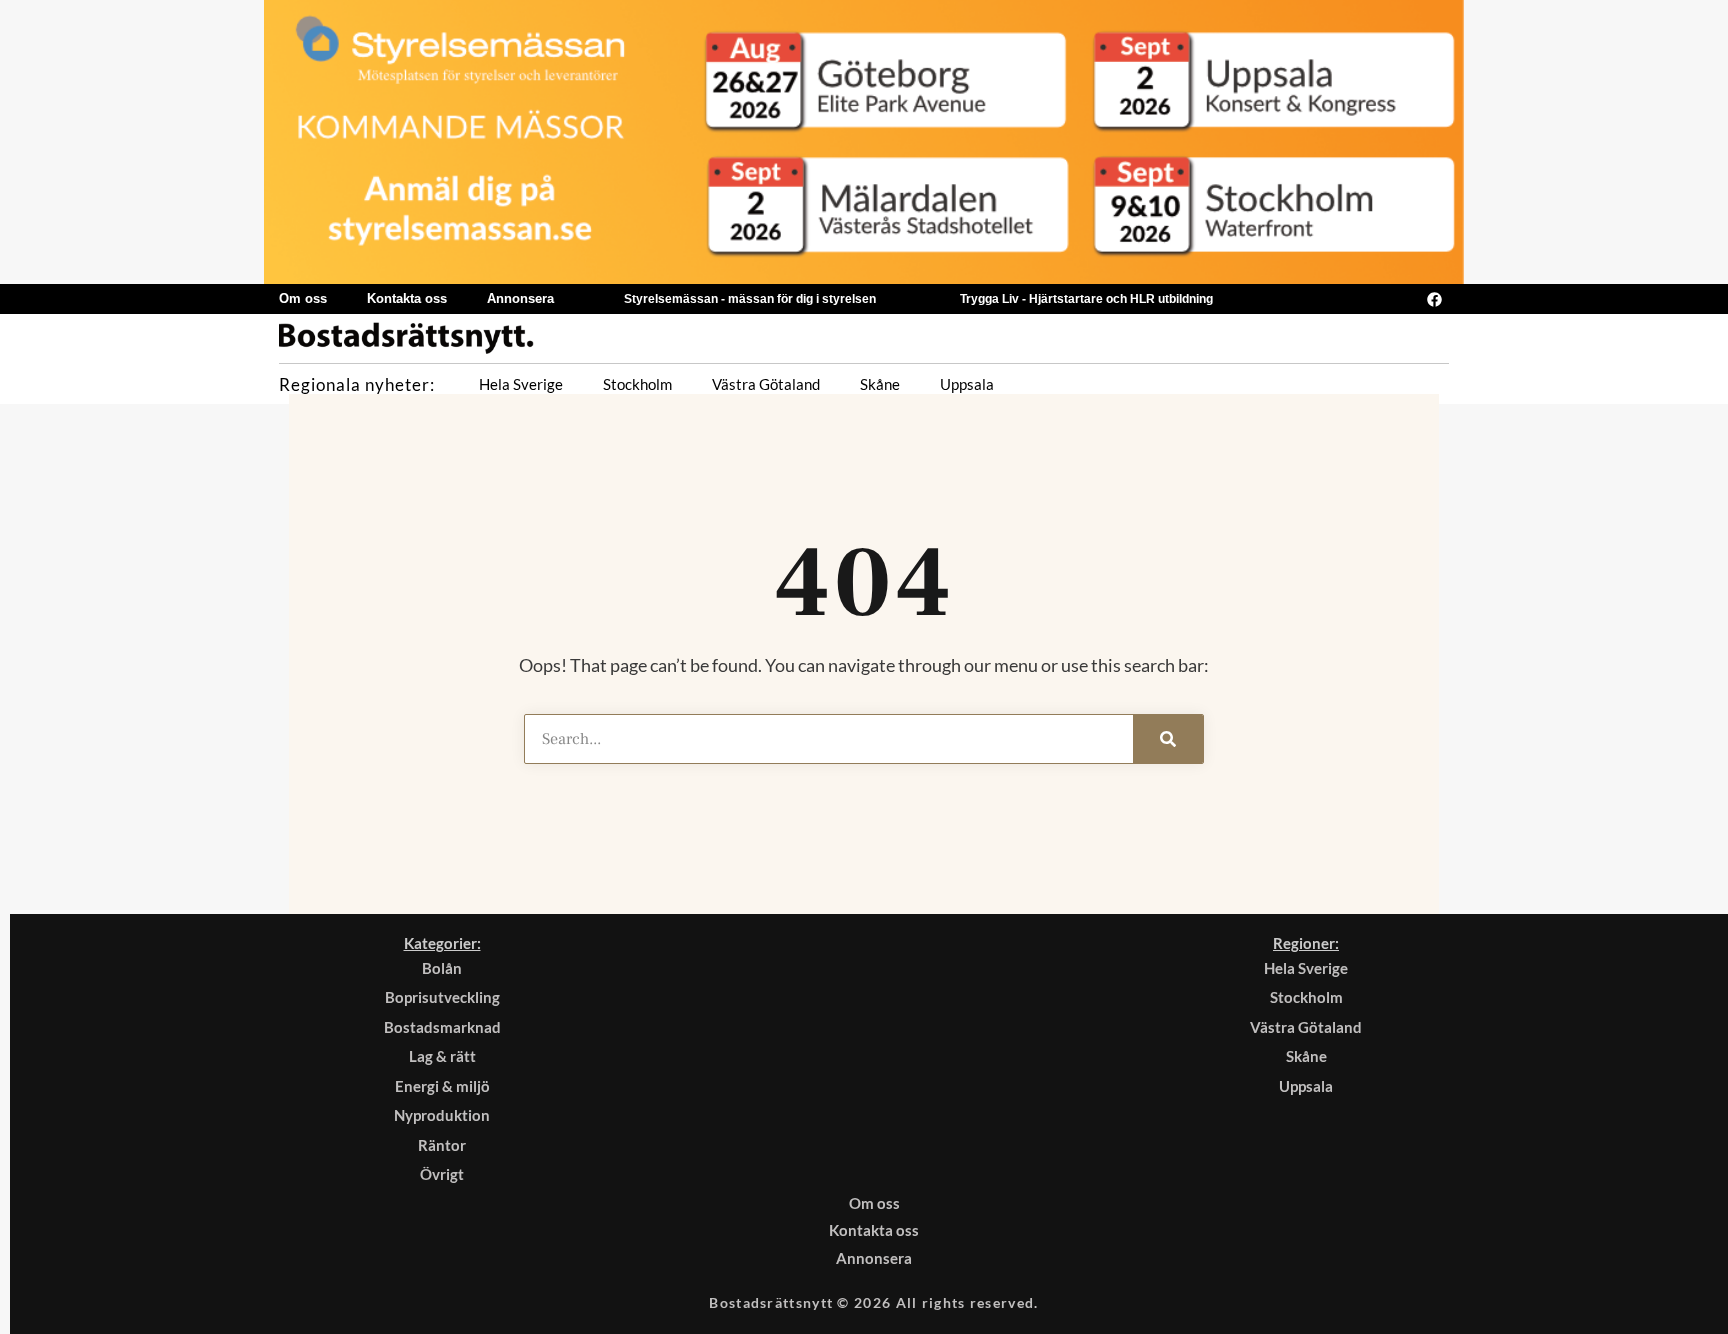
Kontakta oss (407, 298)
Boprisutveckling (442, 997)
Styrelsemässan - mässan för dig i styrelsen (750, 299)
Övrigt (442, 1174)
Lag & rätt (442, 1056)
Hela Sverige (521, 384)
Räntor (442, 1145)
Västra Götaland (766, 384)
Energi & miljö (442, 1086)
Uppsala (967, 384)
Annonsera (520, 298)
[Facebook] (1434, 299)
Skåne (880, 384)
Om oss (303, 298)
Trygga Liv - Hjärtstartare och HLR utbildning (1086, 299)
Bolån (442, 968)
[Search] (1168, 739)
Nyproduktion (442, 1115)
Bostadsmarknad (442, 1027)
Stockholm (637, 384)
